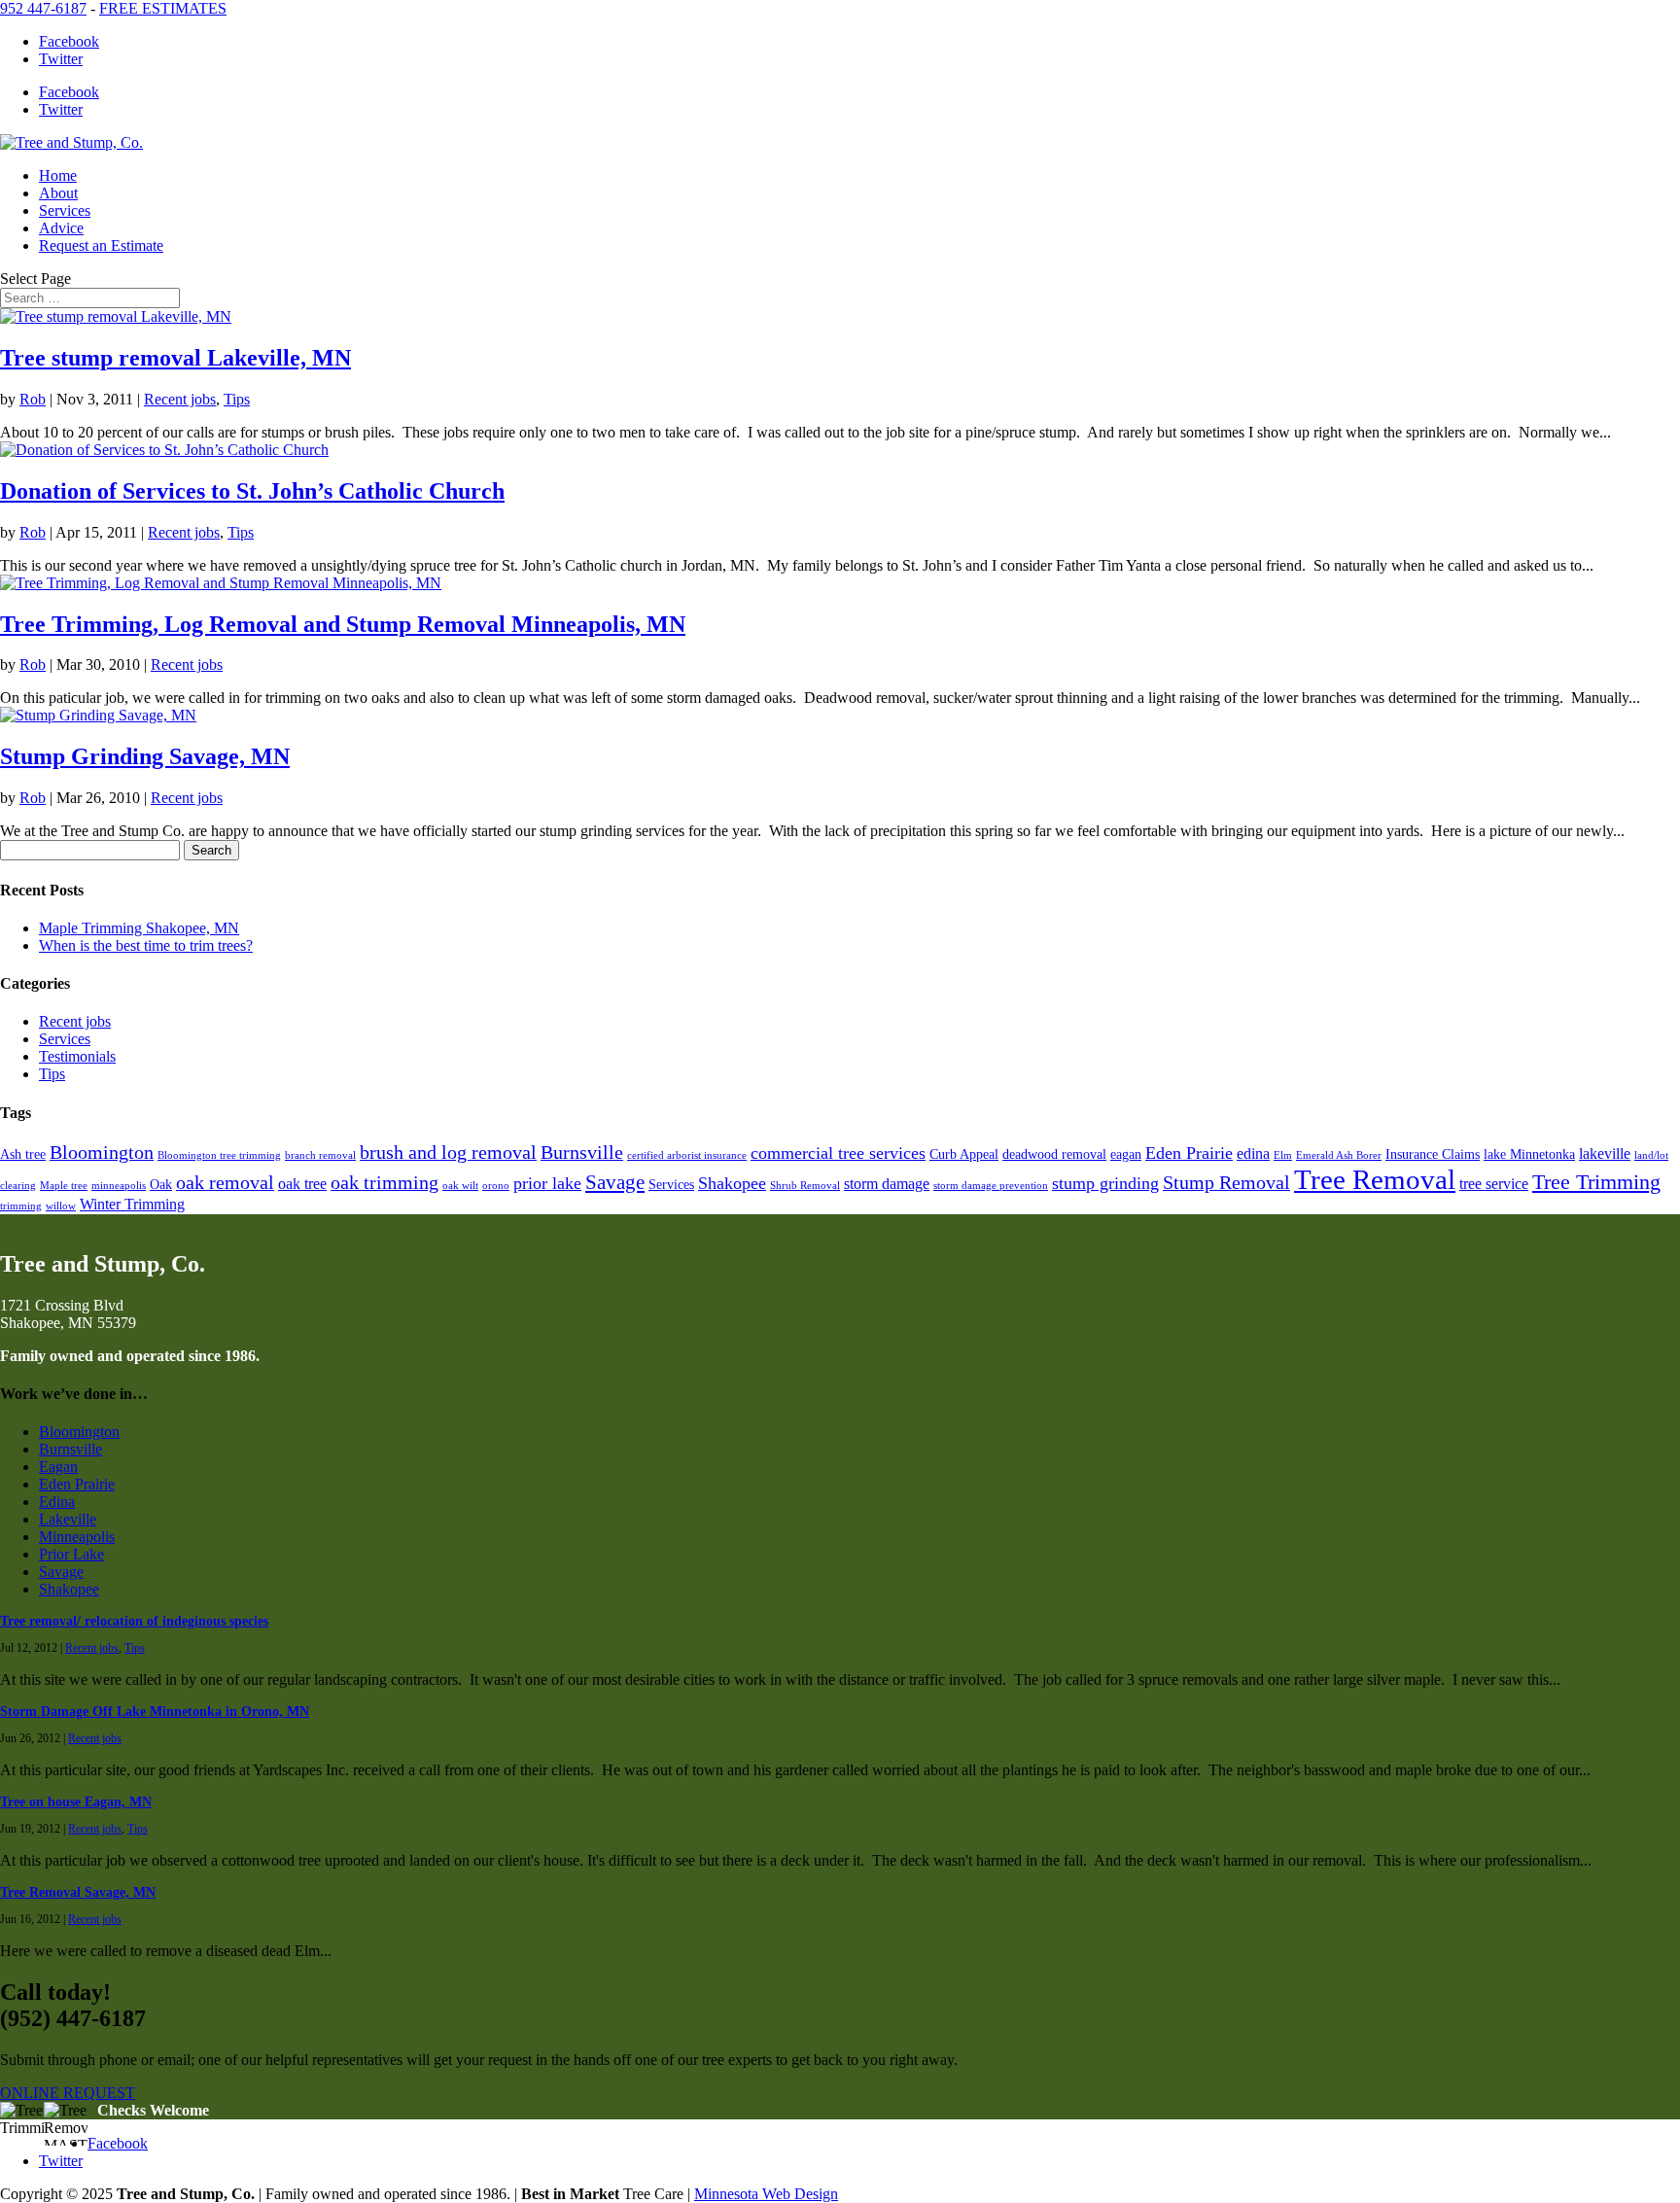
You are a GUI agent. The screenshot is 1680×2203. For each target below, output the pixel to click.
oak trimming (385, 1183)
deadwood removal (1054, 1154)
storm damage (887, 1184)
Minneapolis (77, 1537)
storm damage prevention (991, 1186)
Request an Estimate (101, 245)
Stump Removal (1226, 1183)
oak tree (302, 1184)
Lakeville (68, 1519)
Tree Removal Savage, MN (78, 1892)
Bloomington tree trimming (219, 1155)
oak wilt (460, 1186)
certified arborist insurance (687, 1155)
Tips (237, 399)
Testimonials (77, 1056)
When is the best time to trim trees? (146, 945)
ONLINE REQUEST (68, 2093)
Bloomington (102, 1153)
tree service (1494, 1184)
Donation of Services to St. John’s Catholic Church (252, 491)
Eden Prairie (1189, 1153)
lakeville (1605, 1154)
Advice (61, 228)
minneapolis (119, 1186)
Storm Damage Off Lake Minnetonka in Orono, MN (155, 1712)
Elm (1283, 1155)
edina (1253, 1154)
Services (65, 210)
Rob (33, 399)
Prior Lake (71, 1554)
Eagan (58, 1467)
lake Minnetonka (1529, 1154)
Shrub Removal (805, 1186)
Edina (57, 1502)
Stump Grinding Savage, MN (145, 756)
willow (61, 1206)
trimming (21, 1206)
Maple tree (64, 1186)
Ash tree (23, 1154)
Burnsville (582, 1153)
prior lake (547, 1183)
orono (496, 1186)
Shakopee (732, 1183)
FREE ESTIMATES (163, 8)
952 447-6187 (43, 8)
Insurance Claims (1433, 1154)
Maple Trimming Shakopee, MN (139, 928)
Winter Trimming (132, 1205)
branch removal (320, 1155)
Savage (615, 1182)
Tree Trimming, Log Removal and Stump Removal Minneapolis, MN (343, 624)
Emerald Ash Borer (1339, 1155)
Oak (161, 1185)
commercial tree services (838, 1153)
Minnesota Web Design (766, 2194)
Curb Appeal (964, 1154)
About (58, 193)
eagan (1126, 1154)
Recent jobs (180, 399)
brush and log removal (448, 1153)
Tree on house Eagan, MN (76, 1802)
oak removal (225, 1183)
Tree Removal (1375, 1179)
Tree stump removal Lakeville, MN (175, 358)
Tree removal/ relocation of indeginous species (134, 1621)
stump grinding (1105, 1183)
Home (58, 175)
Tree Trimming (1596, 1182)
